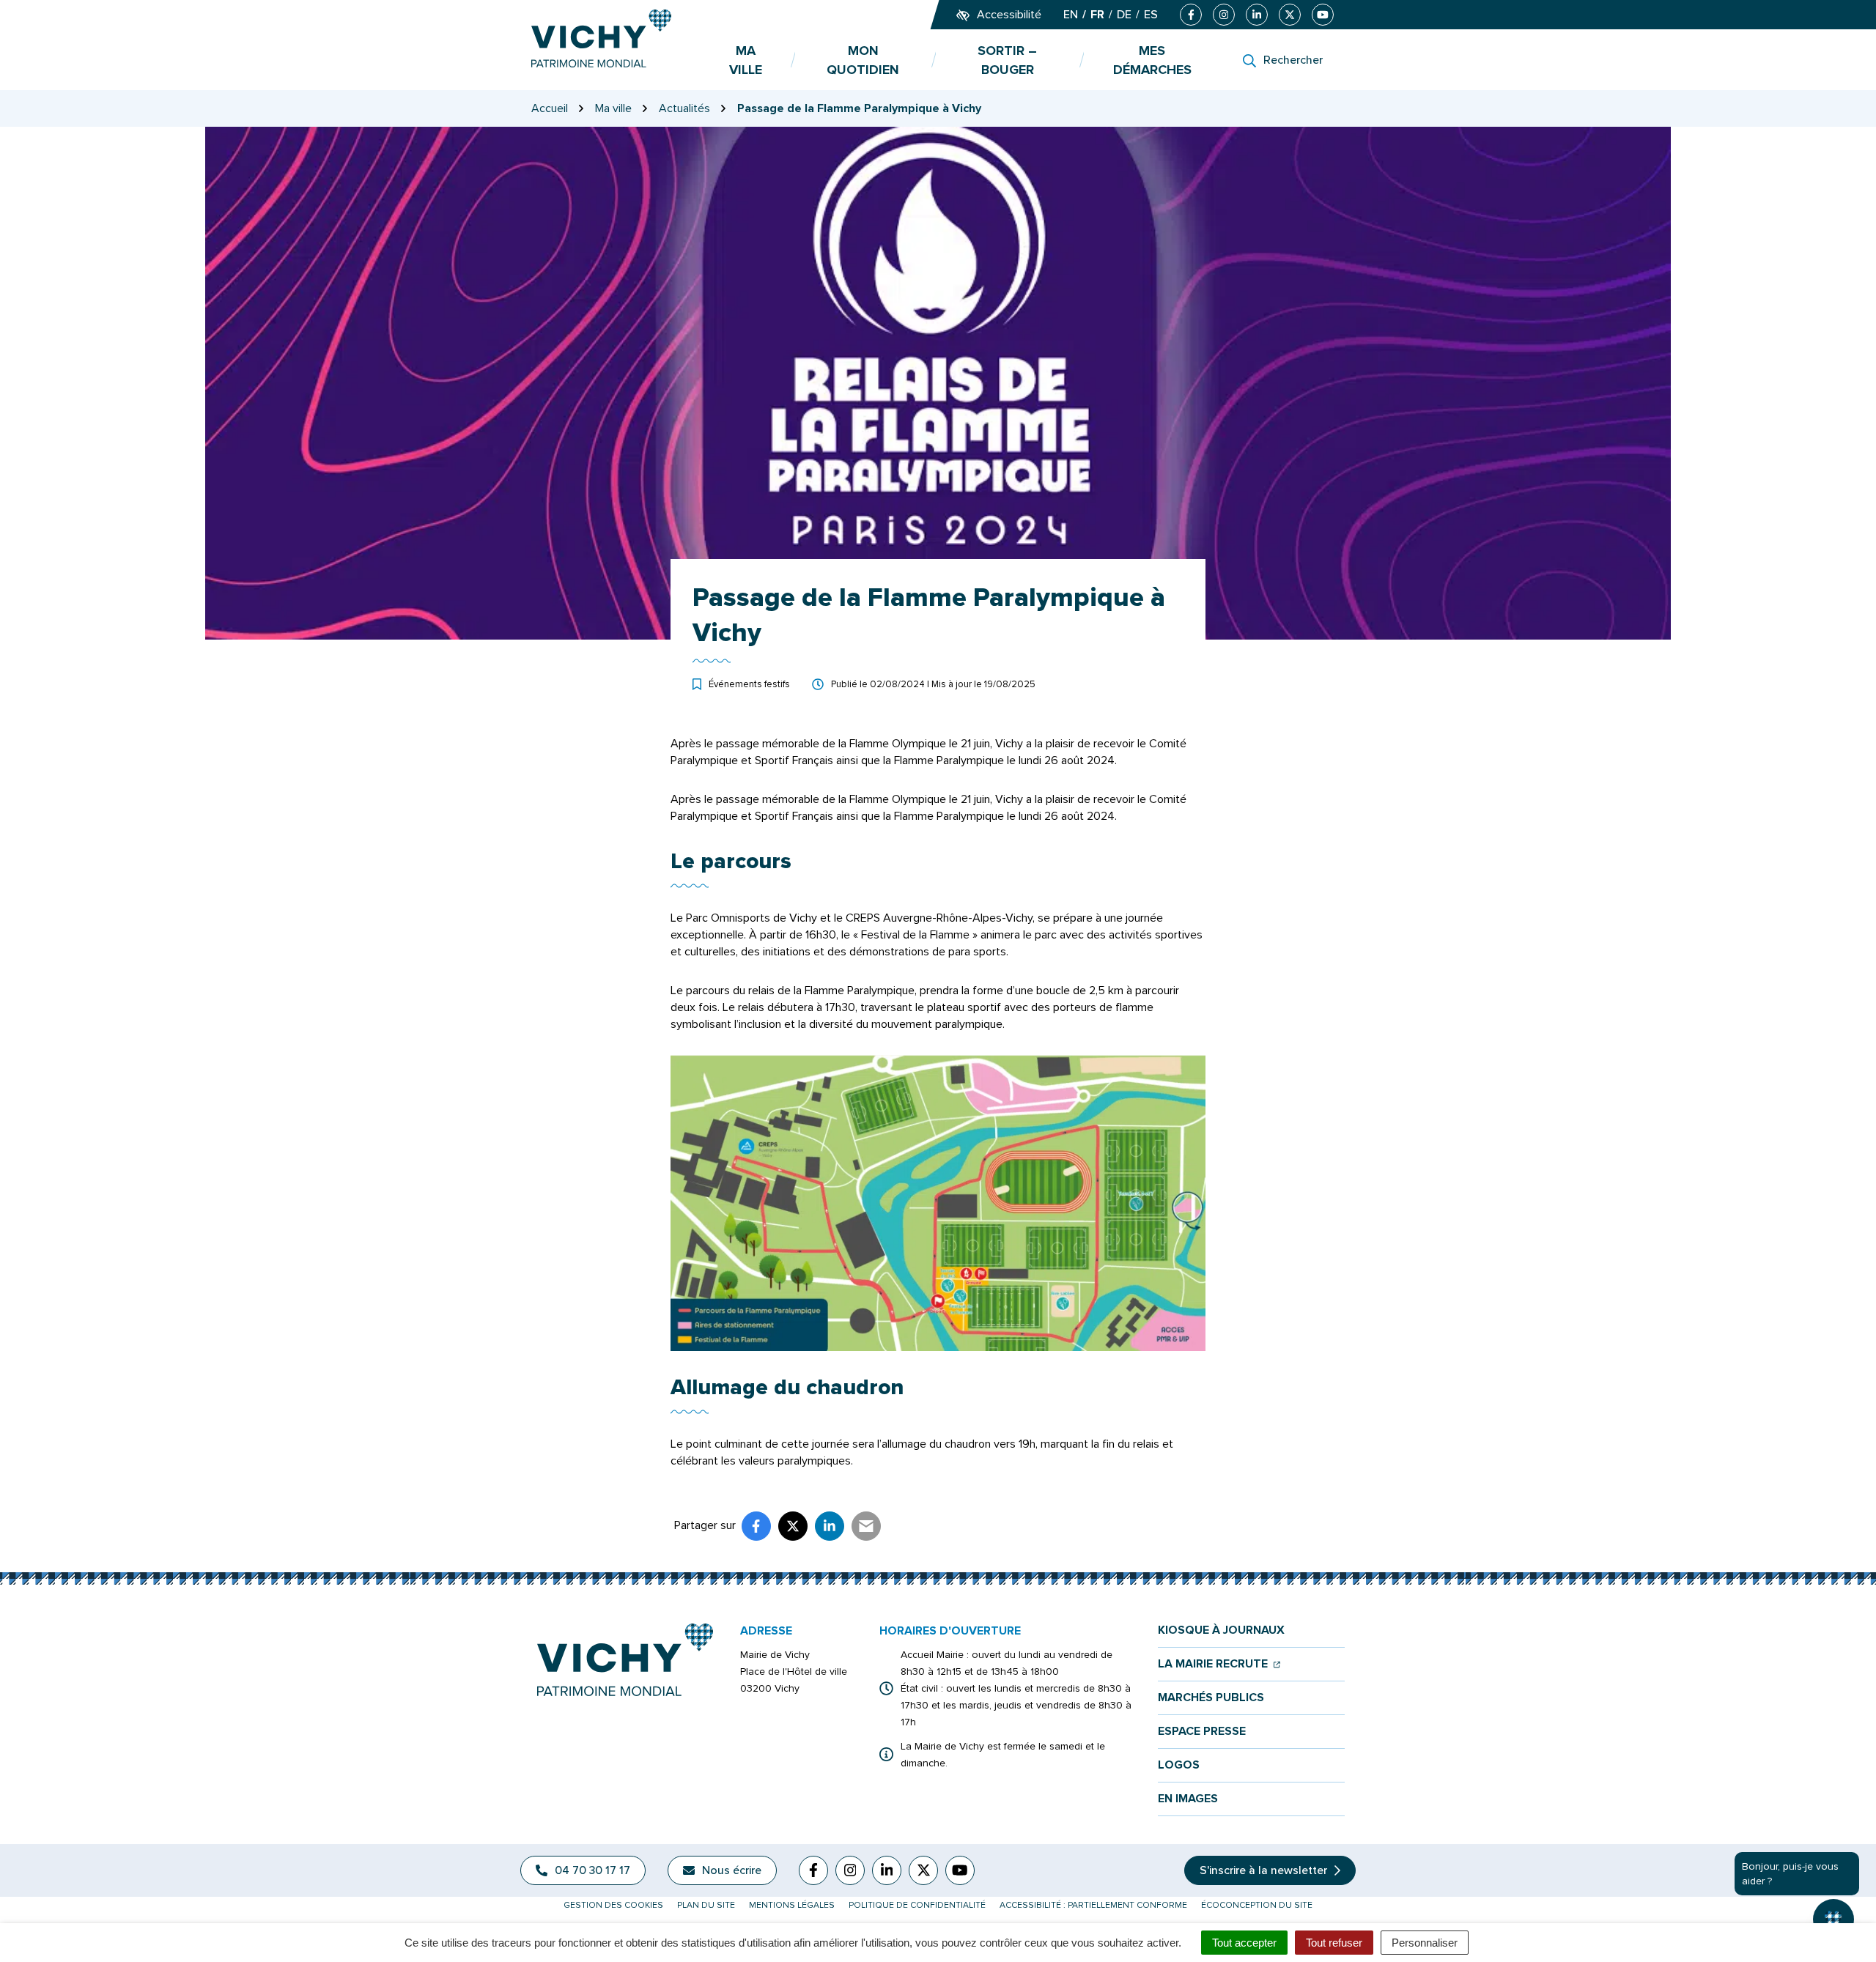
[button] (1833, 1920)
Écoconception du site (1257, 1905)
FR (1097, 15)
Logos (1179, 1765)
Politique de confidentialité (917, 1905)
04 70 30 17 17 (592, 1870)
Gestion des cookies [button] (613, 1905)
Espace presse (1202, 1732)
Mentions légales (792, 1905)
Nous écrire (732, 1870)
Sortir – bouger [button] (1007, 60)
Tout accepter (1244, 1943)
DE (1124, 15)
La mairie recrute (1219, 1664)
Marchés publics (1211, 1698)
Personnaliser (1425, 1943)
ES (1151, 15)
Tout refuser (1334, 1943)
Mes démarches (1152, 60)
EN (1071, 15)
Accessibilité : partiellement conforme (1093, 1905)
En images (1188, 1799)
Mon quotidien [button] (863, 60)
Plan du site (706, 1905)
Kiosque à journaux (1221, 1630)
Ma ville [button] (746, 60)
